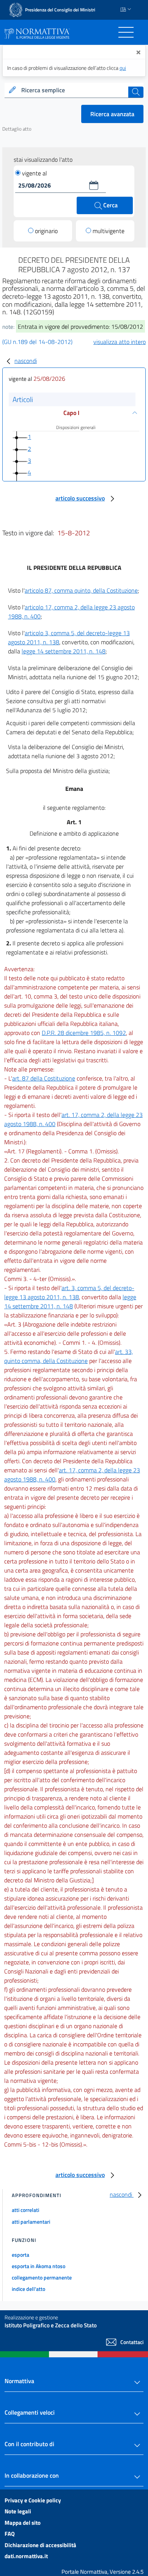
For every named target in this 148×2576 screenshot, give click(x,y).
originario (46, 231)
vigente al (35, 173)
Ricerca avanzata (112, 114)
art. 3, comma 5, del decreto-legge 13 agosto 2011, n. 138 (69, 1292)
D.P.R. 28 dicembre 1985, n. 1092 (84, 1033)
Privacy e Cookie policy (33, 2500)
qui (123, 68)
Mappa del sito (23, 2523)
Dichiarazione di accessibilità (40, 2545)
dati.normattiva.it (26, 2556)
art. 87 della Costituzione (44, 1078)
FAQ (10, 2534)
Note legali (18, 2511)
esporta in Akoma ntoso (39, 2266)
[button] (94, 185)
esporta (20, 2255)
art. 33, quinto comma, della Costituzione (68, 1356)
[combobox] (74, 90)
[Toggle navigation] (126, 32)
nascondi (26, 361)
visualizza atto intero (120, 342)
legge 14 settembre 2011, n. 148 (64, 651)
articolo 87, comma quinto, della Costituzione (81, 590)
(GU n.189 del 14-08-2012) (37, 342)
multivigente (109, 231)
